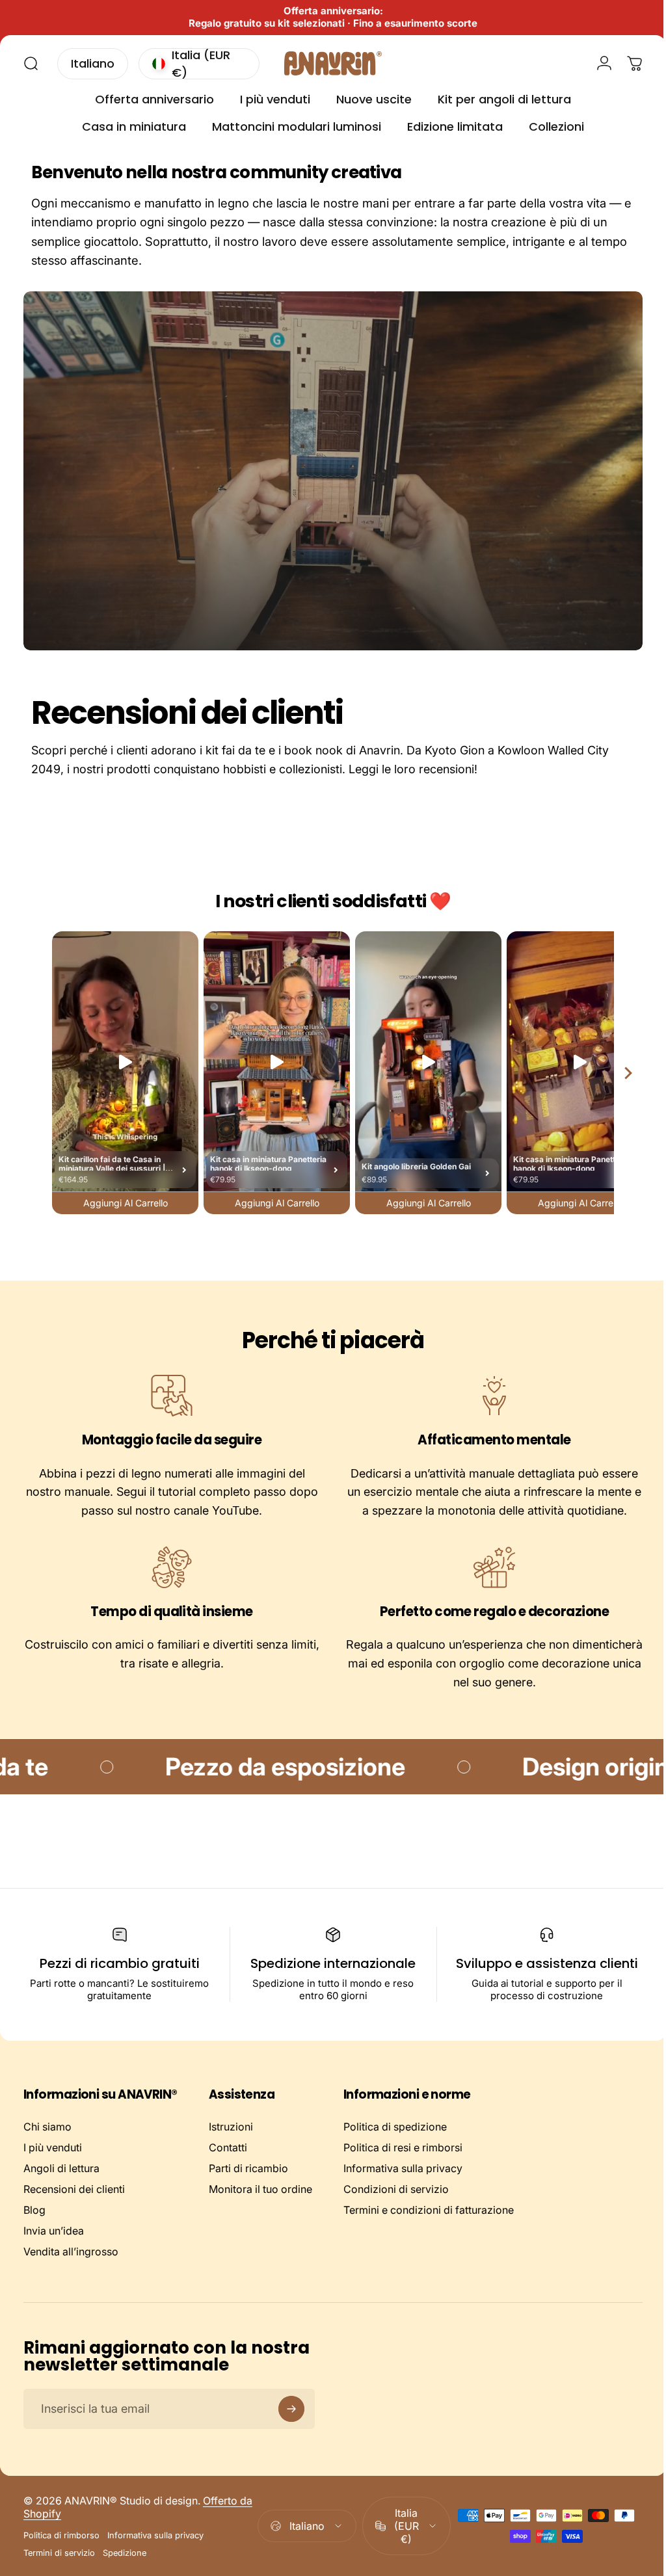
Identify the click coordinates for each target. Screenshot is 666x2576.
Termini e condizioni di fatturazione (429, 2210)
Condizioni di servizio (396, 2189)
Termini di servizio (59, 2553)
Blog (34, 2210)
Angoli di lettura (61, 2168)
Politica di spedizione (395, 2127)
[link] (169, 1396)
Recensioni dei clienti (74, 2189)
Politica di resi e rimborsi (403, 2147)
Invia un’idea (54, 2231)
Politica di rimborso (61, 2535)
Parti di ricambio (248, 2168)
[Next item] (619, 1073)
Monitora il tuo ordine (260, 2189)
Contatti (228, 2147)
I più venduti (53, 2147)
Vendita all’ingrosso (71, 2251)
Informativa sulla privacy (403, 2168)
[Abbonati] (291, 2409)
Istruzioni (231, 2127)
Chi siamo (47, 2127)
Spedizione (125, 2553)
